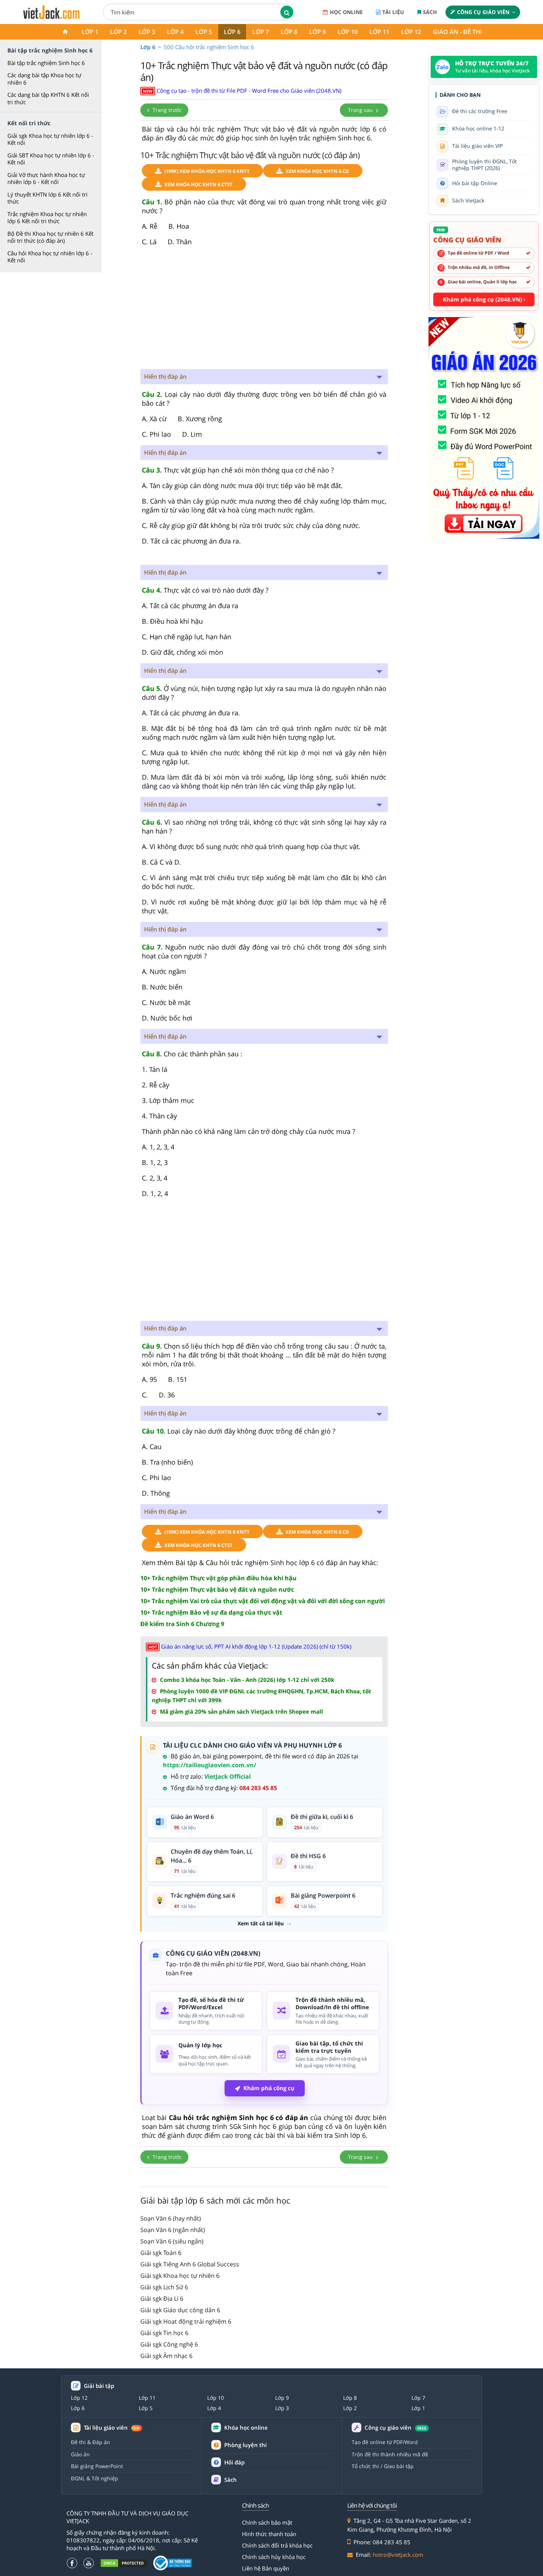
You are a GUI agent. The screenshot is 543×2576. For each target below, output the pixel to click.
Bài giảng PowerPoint (97, 2466)
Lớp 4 (175, 32)
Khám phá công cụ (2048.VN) (483, 299)
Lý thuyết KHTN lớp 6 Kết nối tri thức (47, 198)
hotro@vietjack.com (398, 2555)
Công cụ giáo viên (483, 12)
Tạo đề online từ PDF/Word (385, 2442)
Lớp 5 (204, 32)
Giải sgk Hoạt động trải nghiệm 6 (186, 2321)
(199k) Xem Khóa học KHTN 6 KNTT (207, 171)
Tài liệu (393, 12)
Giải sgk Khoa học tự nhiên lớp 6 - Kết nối (50, 139)
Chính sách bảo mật (267, 2522)
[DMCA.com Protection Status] (124, 2563)
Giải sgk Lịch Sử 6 (164, 2287)
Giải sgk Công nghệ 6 (169, 2344)
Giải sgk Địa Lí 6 (162, 2299)
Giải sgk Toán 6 (161, 2253)
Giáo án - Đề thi (457, 32)
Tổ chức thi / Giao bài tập (383, 2466)
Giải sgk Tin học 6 (164, 2333)
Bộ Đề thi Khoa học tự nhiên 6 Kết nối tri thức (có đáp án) (50, 237)
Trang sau (361, 110)
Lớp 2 (118, 32)
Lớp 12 (411, 32)
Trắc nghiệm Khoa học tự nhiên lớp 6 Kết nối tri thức (47, 218)
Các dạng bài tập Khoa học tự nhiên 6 (44, 79)
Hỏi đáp (234, 2462)
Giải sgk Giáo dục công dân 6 (180, 2310)
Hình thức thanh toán (269, 2534)
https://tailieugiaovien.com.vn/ (210, 1765)
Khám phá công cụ (269, 2088)
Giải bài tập (99, 2386)
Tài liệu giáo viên (112, 2428)
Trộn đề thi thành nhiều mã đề (390, 2454)
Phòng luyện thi (245, 2445)
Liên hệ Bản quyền (266, 2568)
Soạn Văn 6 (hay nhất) (171, 2218)
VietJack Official (228, 1776)
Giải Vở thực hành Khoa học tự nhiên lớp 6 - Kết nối (46, 178)
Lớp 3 (147, 32)
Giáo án (80, 2454)
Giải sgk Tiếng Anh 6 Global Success (190, 2264)
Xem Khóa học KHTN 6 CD (317, 171)
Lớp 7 (261, 32)
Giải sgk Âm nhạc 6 (166, 2356)
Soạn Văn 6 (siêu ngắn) (172, 2241)
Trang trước (166, 110)
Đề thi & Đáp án (90, 2442)
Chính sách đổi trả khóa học (277, 2545)
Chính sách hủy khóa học (274, 2557)
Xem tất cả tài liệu (261, 1924)
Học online (346, 12)
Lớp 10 (348, 32)
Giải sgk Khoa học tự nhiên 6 (180, 2276)
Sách (430, 12)
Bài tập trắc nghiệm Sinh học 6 (46, 63)
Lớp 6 (232, 32)
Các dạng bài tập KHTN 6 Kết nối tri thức (48, 98)
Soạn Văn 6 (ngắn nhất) (173, 2230)
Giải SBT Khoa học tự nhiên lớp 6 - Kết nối (51, 159)
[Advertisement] (264, 310)
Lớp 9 (317, 32)
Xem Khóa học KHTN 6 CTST (199, 184)
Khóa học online (246, 2428)
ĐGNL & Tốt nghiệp (95, 2478)
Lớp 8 (289, 32)
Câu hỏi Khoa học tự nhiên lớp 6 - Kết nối (50, 257)
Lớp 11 (379, 32)
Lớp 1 (90, 32)
